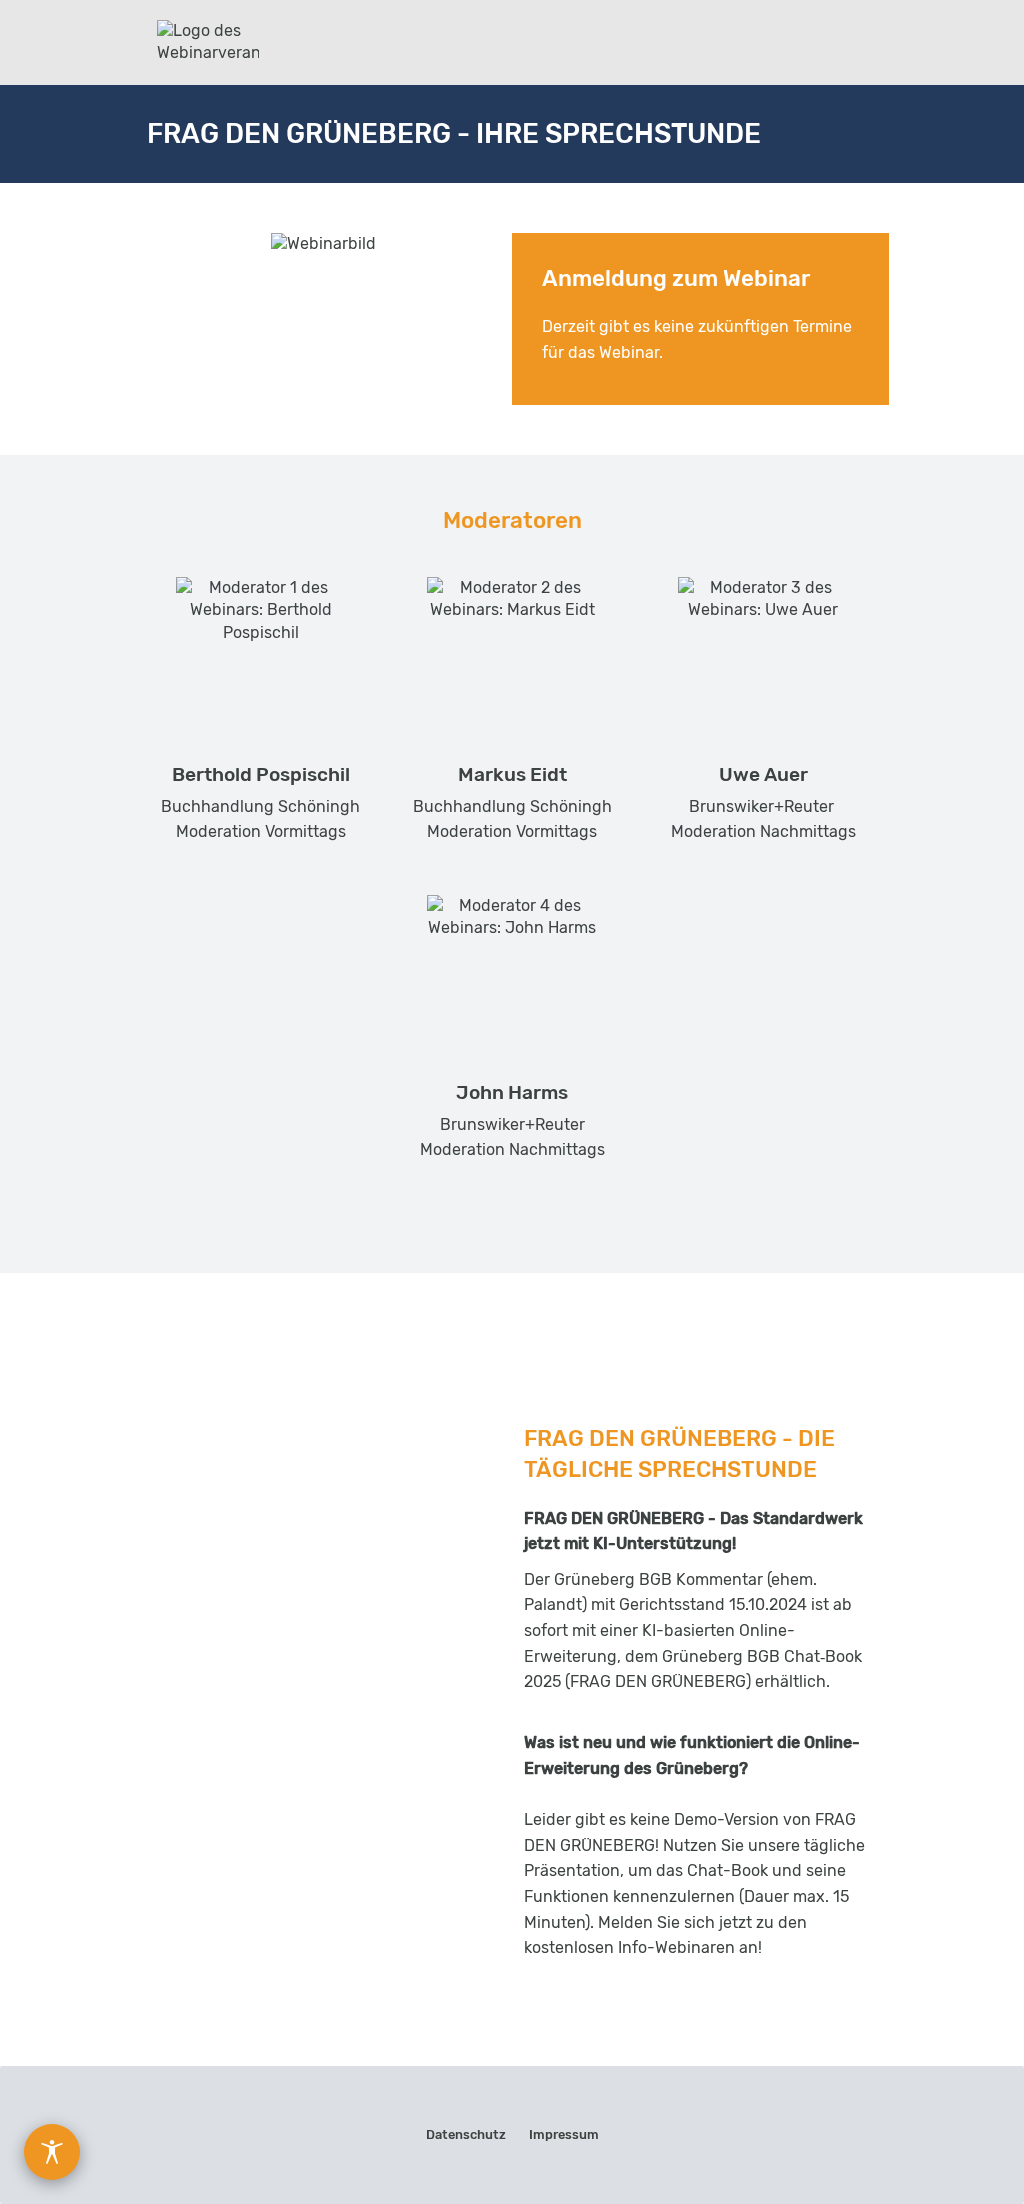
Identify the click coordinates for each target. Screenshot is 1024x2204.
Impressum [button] (564, 2134)
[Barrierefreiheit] (52, 2152)
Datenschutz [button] (466, 2134)
